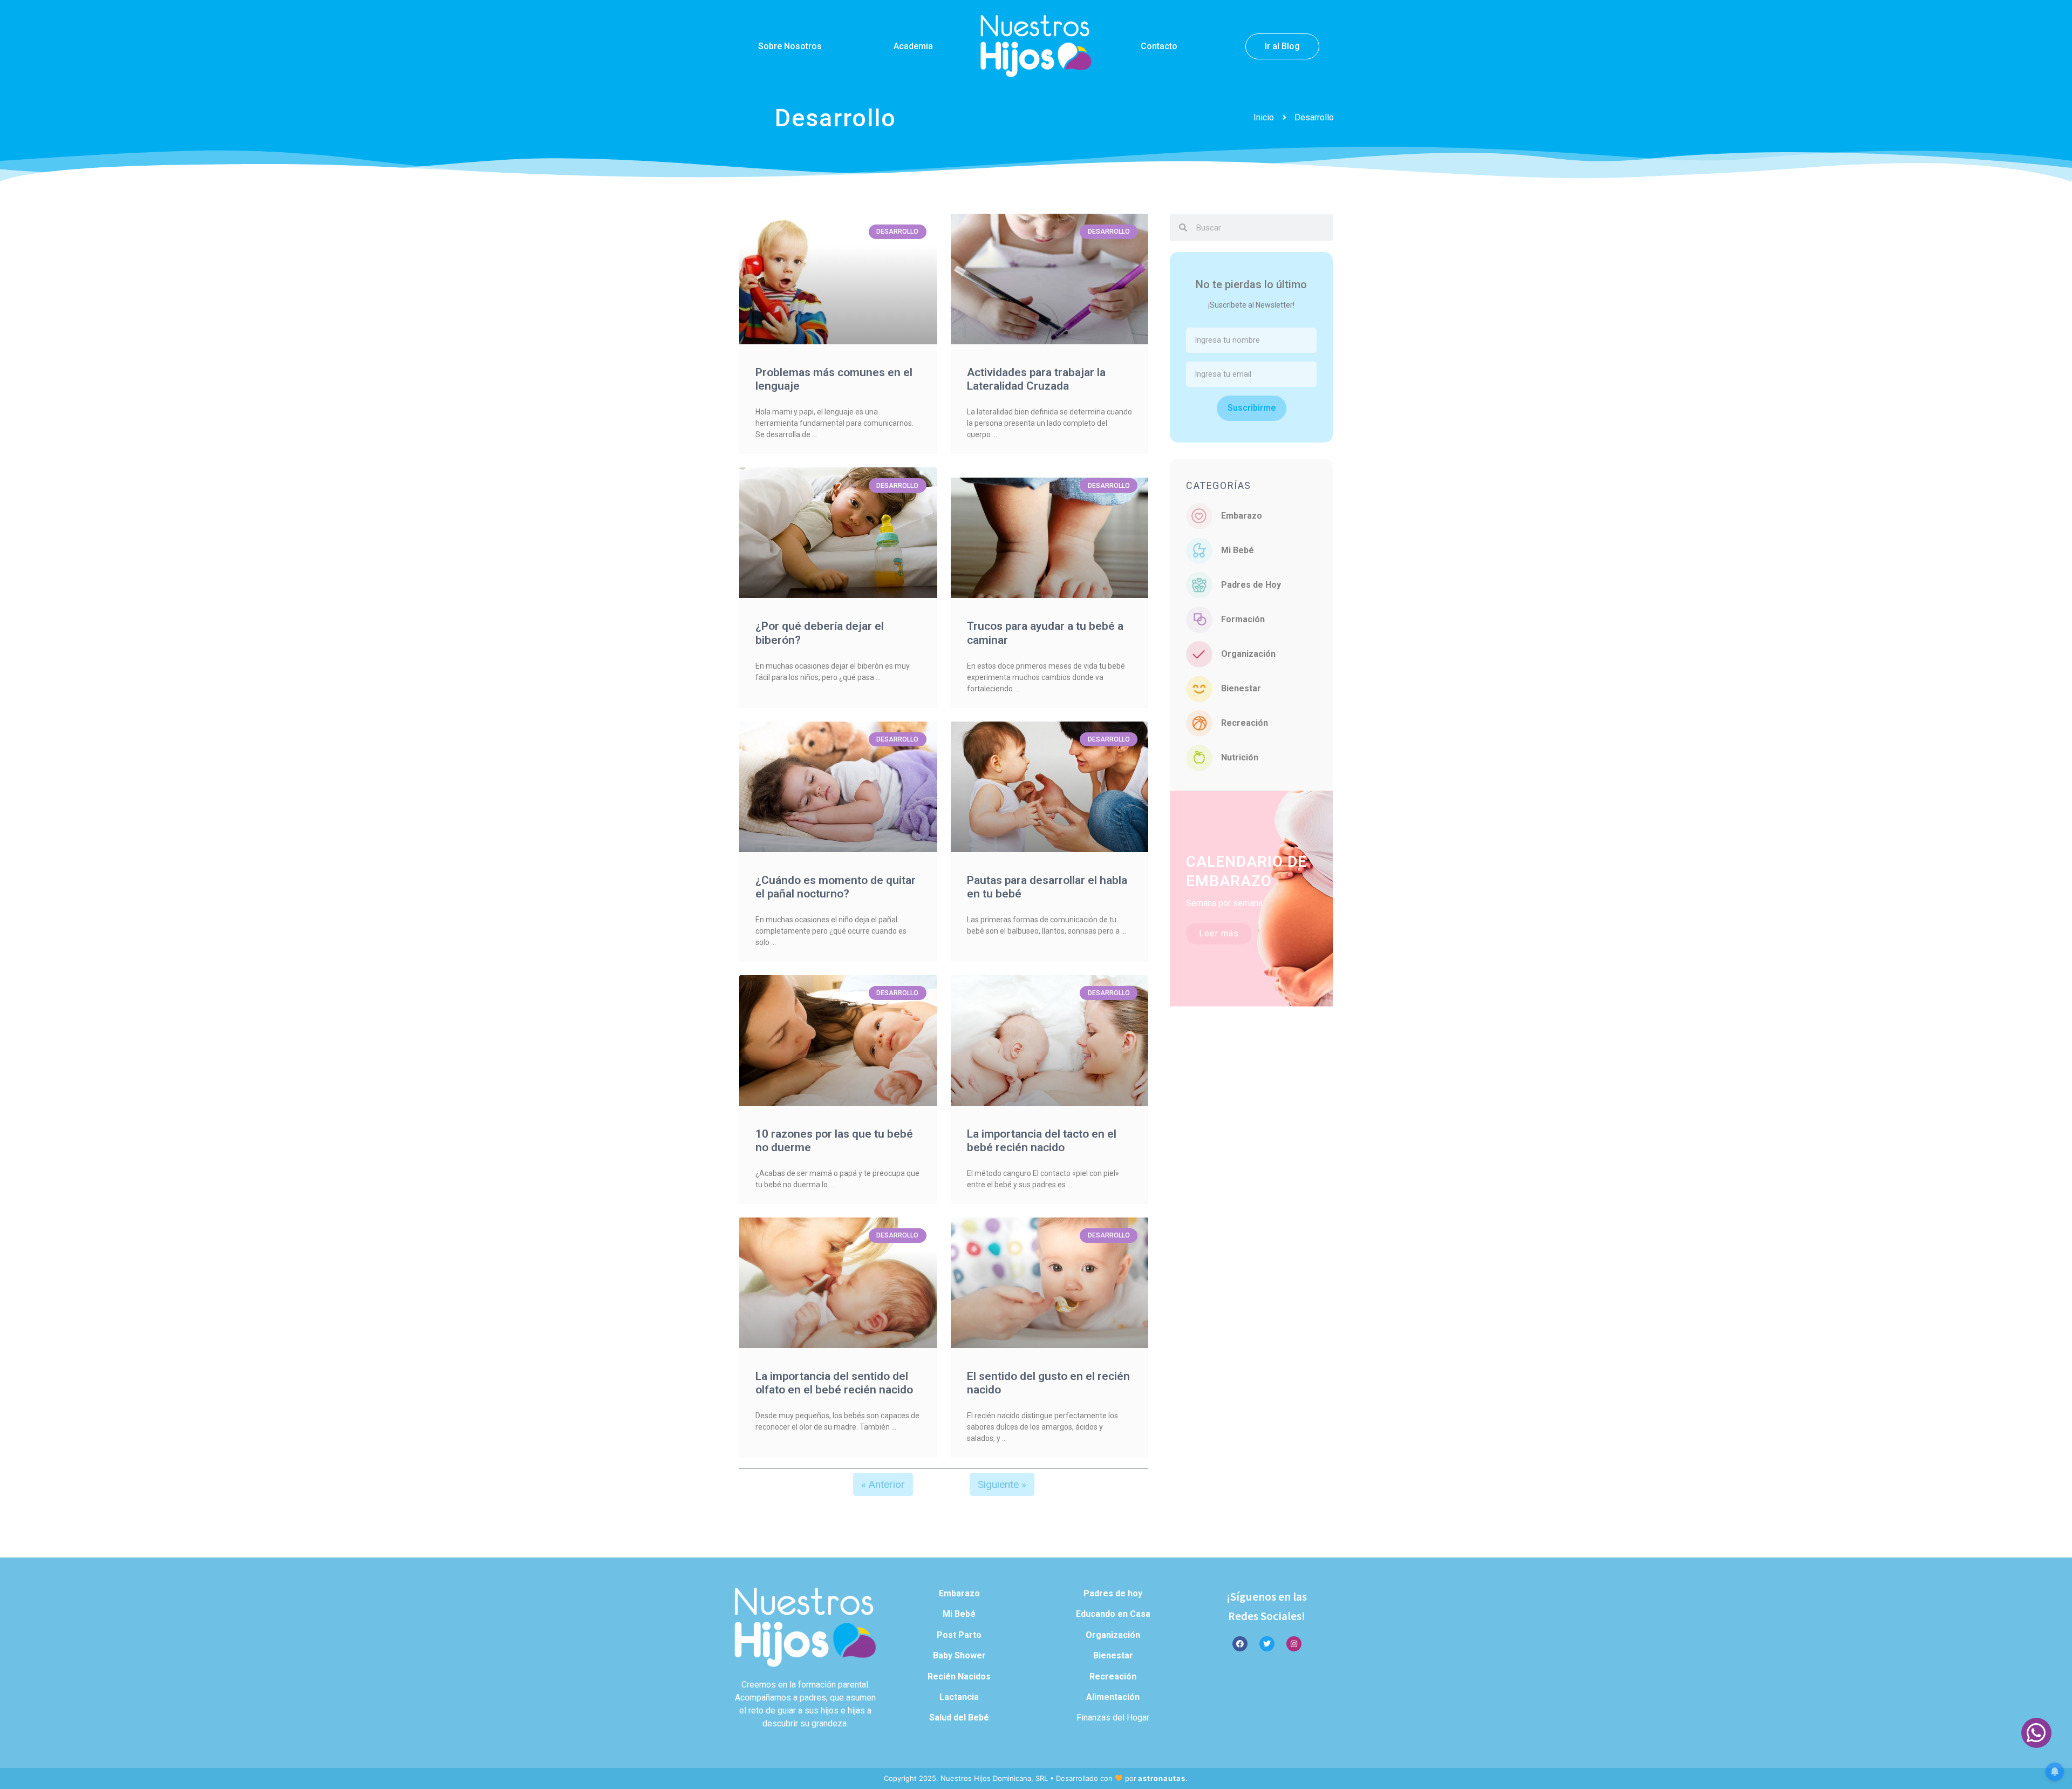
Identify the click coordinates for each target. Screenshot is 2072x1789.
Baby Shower (959, 1655)
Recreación (1245, 723)
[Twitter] (1267, 1644)
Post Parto (959, 1635)
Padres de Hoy (1251, 585)
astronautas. (1163, 1778)
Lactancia (959, 1697)
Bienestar (1241, 688)
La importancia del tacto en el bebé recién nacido (1042, 1141)
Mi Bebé (1238, 550)
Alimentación (1113, 1697)
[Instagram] (1294, 1644)
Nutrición (1240, 757)
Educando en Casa (1113, 1614)
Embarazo (1242, 516)
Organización (1248, 654)
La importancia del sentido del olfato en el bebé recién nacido (834, 1383)
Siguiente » (1002, 1484)
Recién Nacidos (959, 1676)
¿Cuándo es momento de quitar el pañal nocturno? (836, 887)
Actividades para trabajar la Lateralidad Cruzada (1036, 379)
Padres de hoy (1113, 1593)
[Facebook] (1240, 1644)
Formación (1243, 619)
